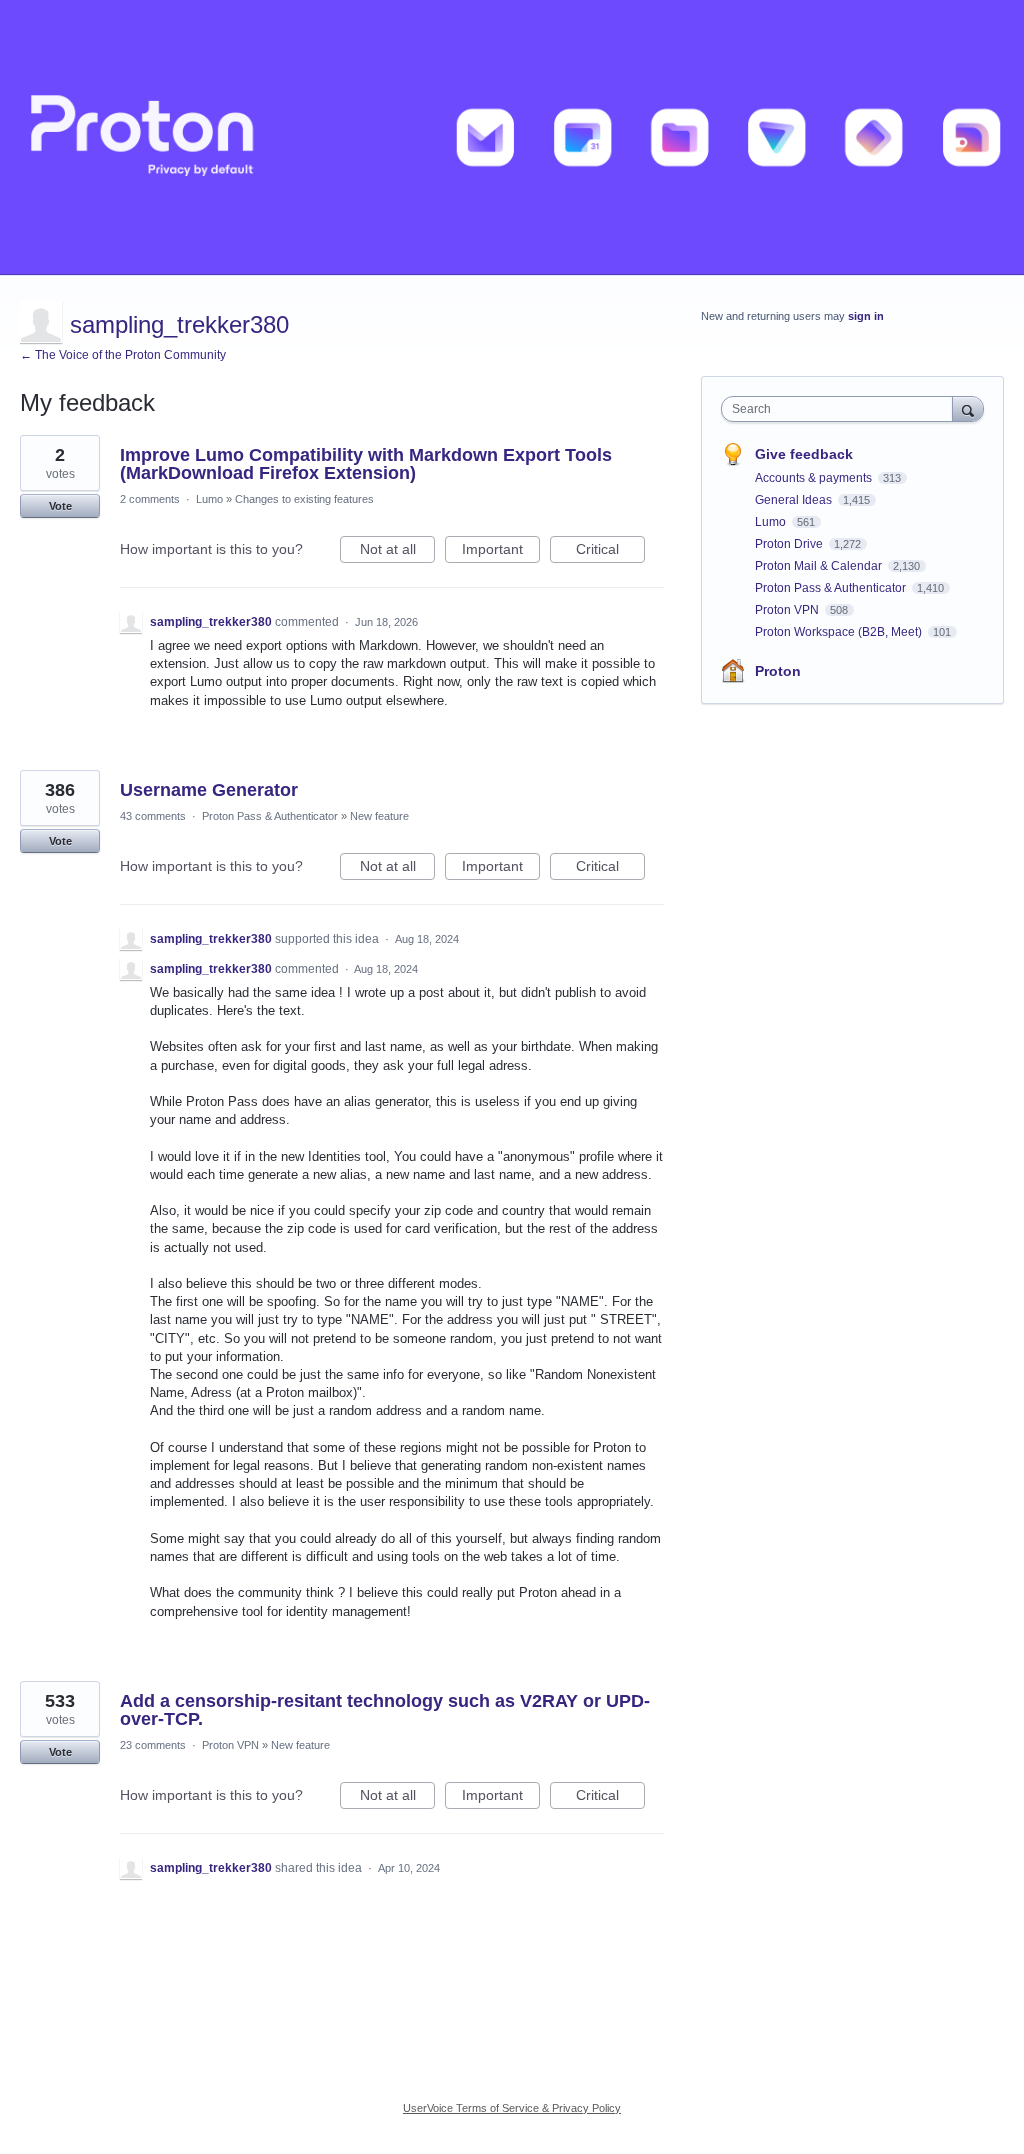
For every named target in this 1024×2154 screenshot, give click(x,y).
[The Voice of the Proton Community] (512, 137)
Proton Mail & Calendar (820, 566)
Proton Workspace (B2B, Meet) (840, 632)
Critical (610, 552)
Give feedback (804, 454)
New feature (379, 816)
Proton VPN (230, 1745)
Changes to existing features (304, 499)
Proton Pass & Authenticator (270, 816)
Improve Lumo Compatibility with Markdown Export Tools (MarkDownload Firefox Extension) (366, 464)
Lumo (209, 499)
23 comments (153, 1745)
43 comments (153, 816)
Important (501, 552)
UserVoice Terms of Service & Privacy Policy (512, 2108)
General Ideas (795, 500)
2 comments (150, 499)
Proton (778, 671)
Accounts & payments (815, 478)
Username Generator (209, 790)
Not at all (397, 552)
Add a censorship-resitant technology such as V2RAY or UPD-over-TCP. (385, 1710)
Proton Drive (790, 544)
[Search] (968, 408)
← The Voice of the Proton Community (123, 355)
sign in (866, 316)
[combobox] (841, 409)
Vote (60, 506)
